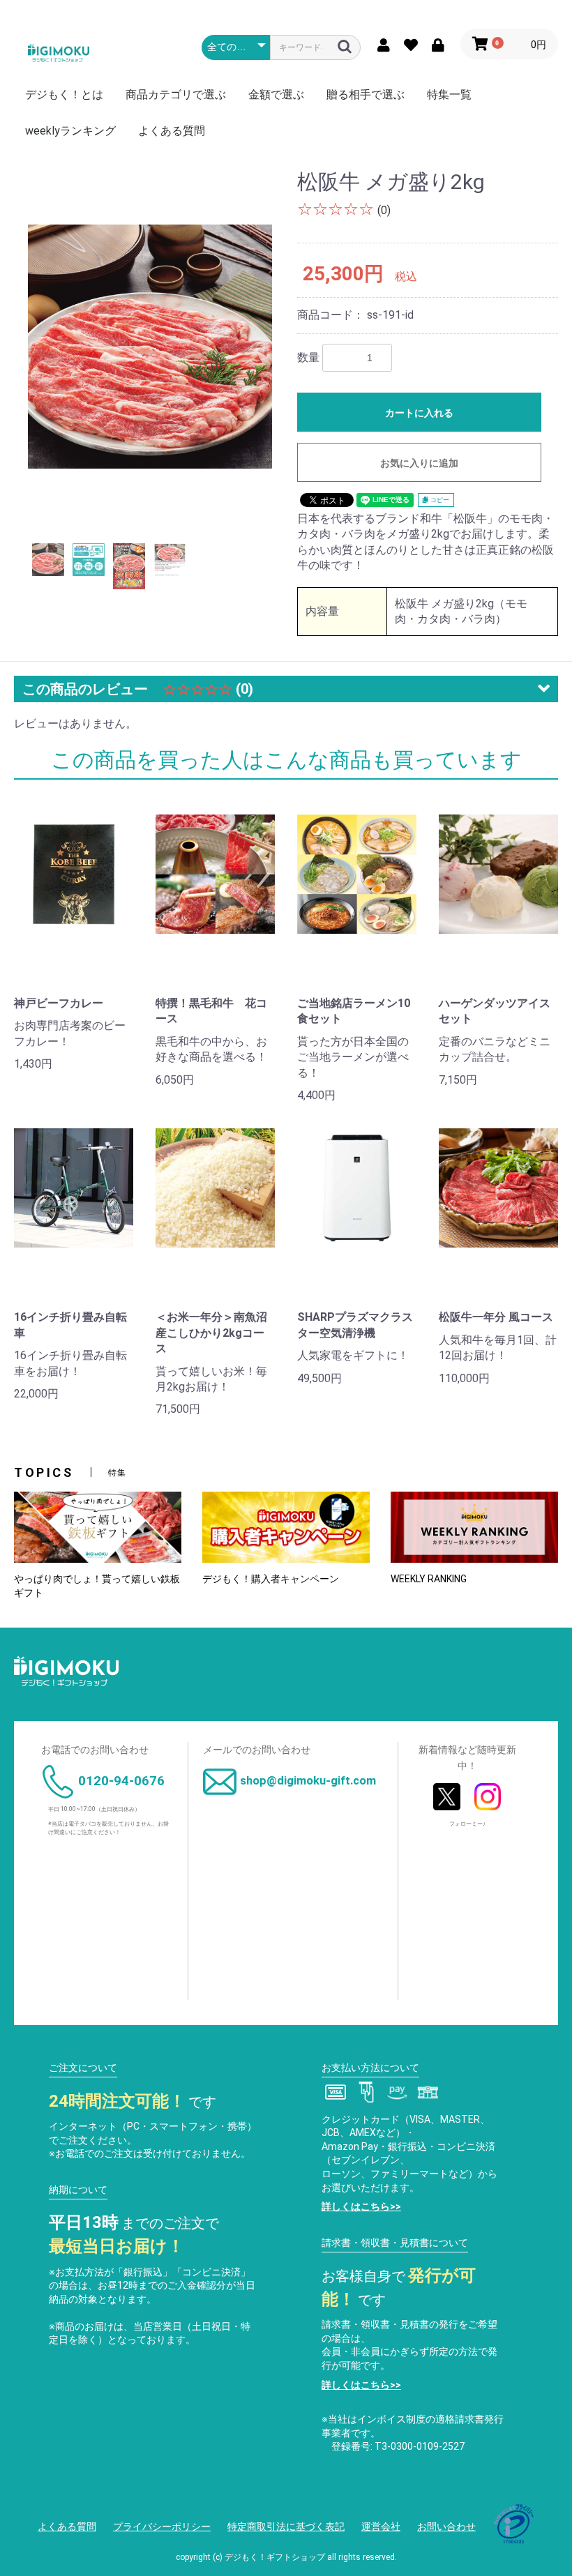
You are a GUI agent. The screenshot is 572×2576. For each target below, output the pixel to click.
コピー (439, 500)
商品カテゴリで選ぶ (176, 94)
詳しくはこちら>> (361, 2206)
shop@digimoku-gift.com (308, 1781)
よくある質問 (172, 131)
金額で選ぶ (276, 94)
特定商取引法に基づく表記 (286, 2526)
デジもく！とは (64, 94)
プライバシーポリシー (162, 2526)
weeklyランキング (70, 131)
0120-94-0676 (121, 1781)
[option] (150, 346)
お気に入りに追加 (419, 463)
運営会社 (381, 2526)
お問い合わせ (446, 2526)
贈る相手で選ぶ (366, 94)
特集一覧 (449, 94)
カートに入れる (419, 413)
